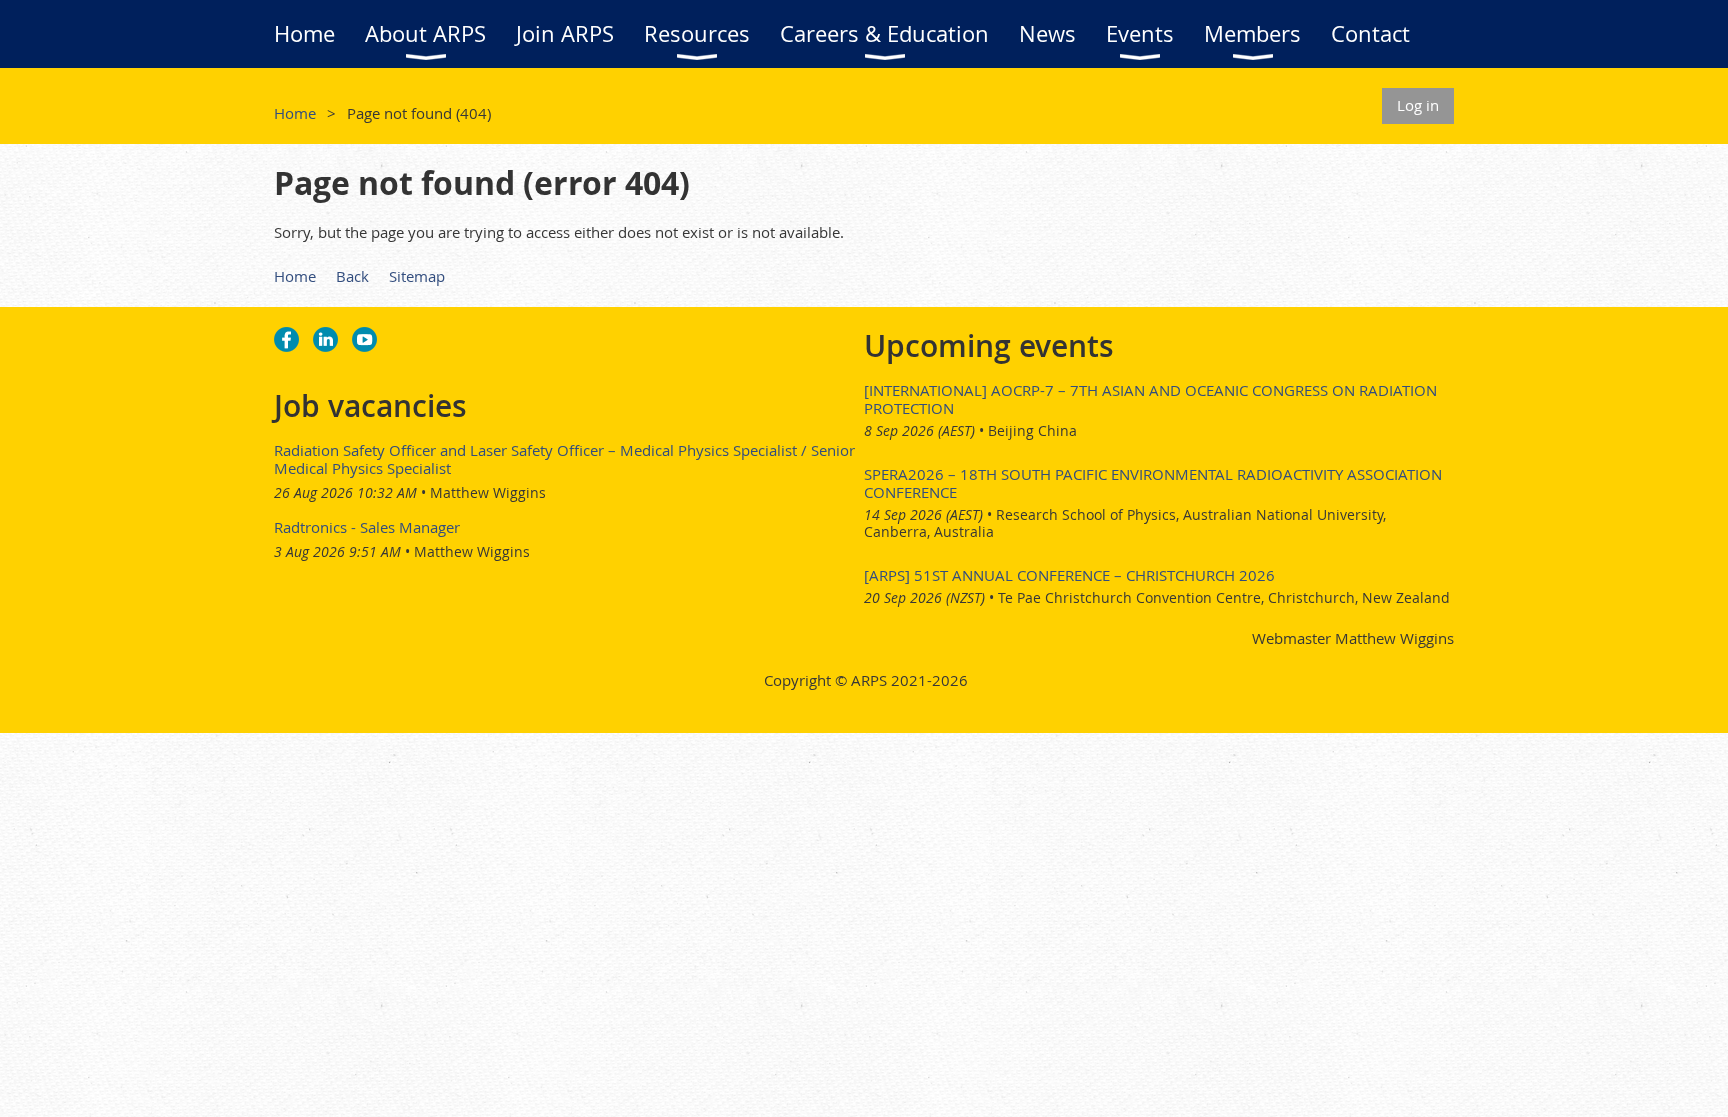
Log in (1418, 105)
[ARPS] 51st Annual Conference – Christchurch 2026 (1069, 575)
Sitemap (417, 276)
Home (295, 113)
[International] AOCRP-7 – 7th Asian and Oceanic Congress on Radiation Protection (1150, 399)
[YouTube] (364, 339)
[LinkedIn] (325, 339)
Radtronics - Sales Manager (367, 527)
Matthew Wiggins (488, 492)
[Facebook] (286, 339)
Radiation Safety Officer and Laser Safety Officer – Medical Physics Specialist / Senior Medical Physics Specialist (564, 459)
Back (352, 276)
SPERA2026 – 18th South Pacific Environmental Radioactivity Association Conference (1153, 483)
